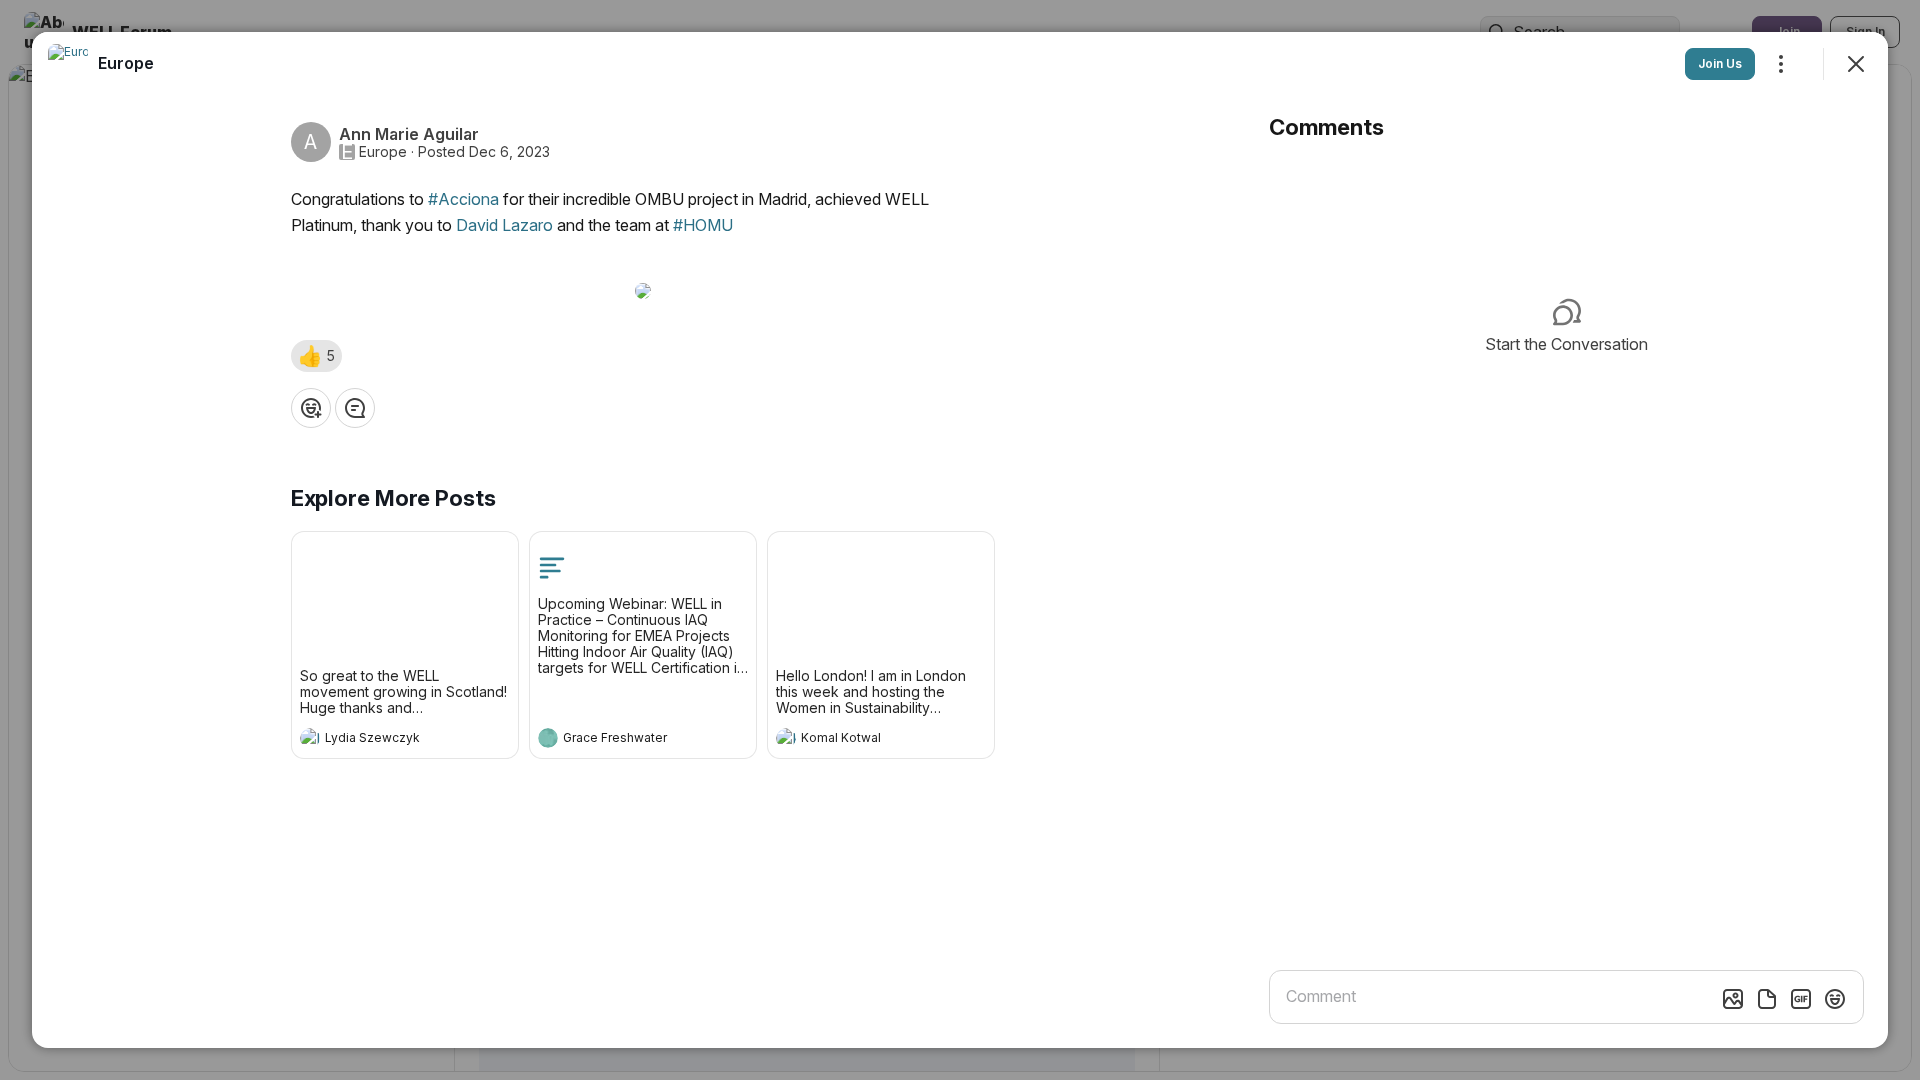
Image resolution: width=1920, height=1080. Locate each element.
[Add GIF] (1801, 999)
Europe (383, 152)
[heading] (385, 740)
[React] (311, 408)
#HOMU (703, 225)
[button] (316, 356)
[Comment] (355, 408)
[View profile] (310, 738)
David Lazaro (504, 225)
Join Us (1720, 63)
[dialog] (960, 540)
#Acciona (463, 199)
